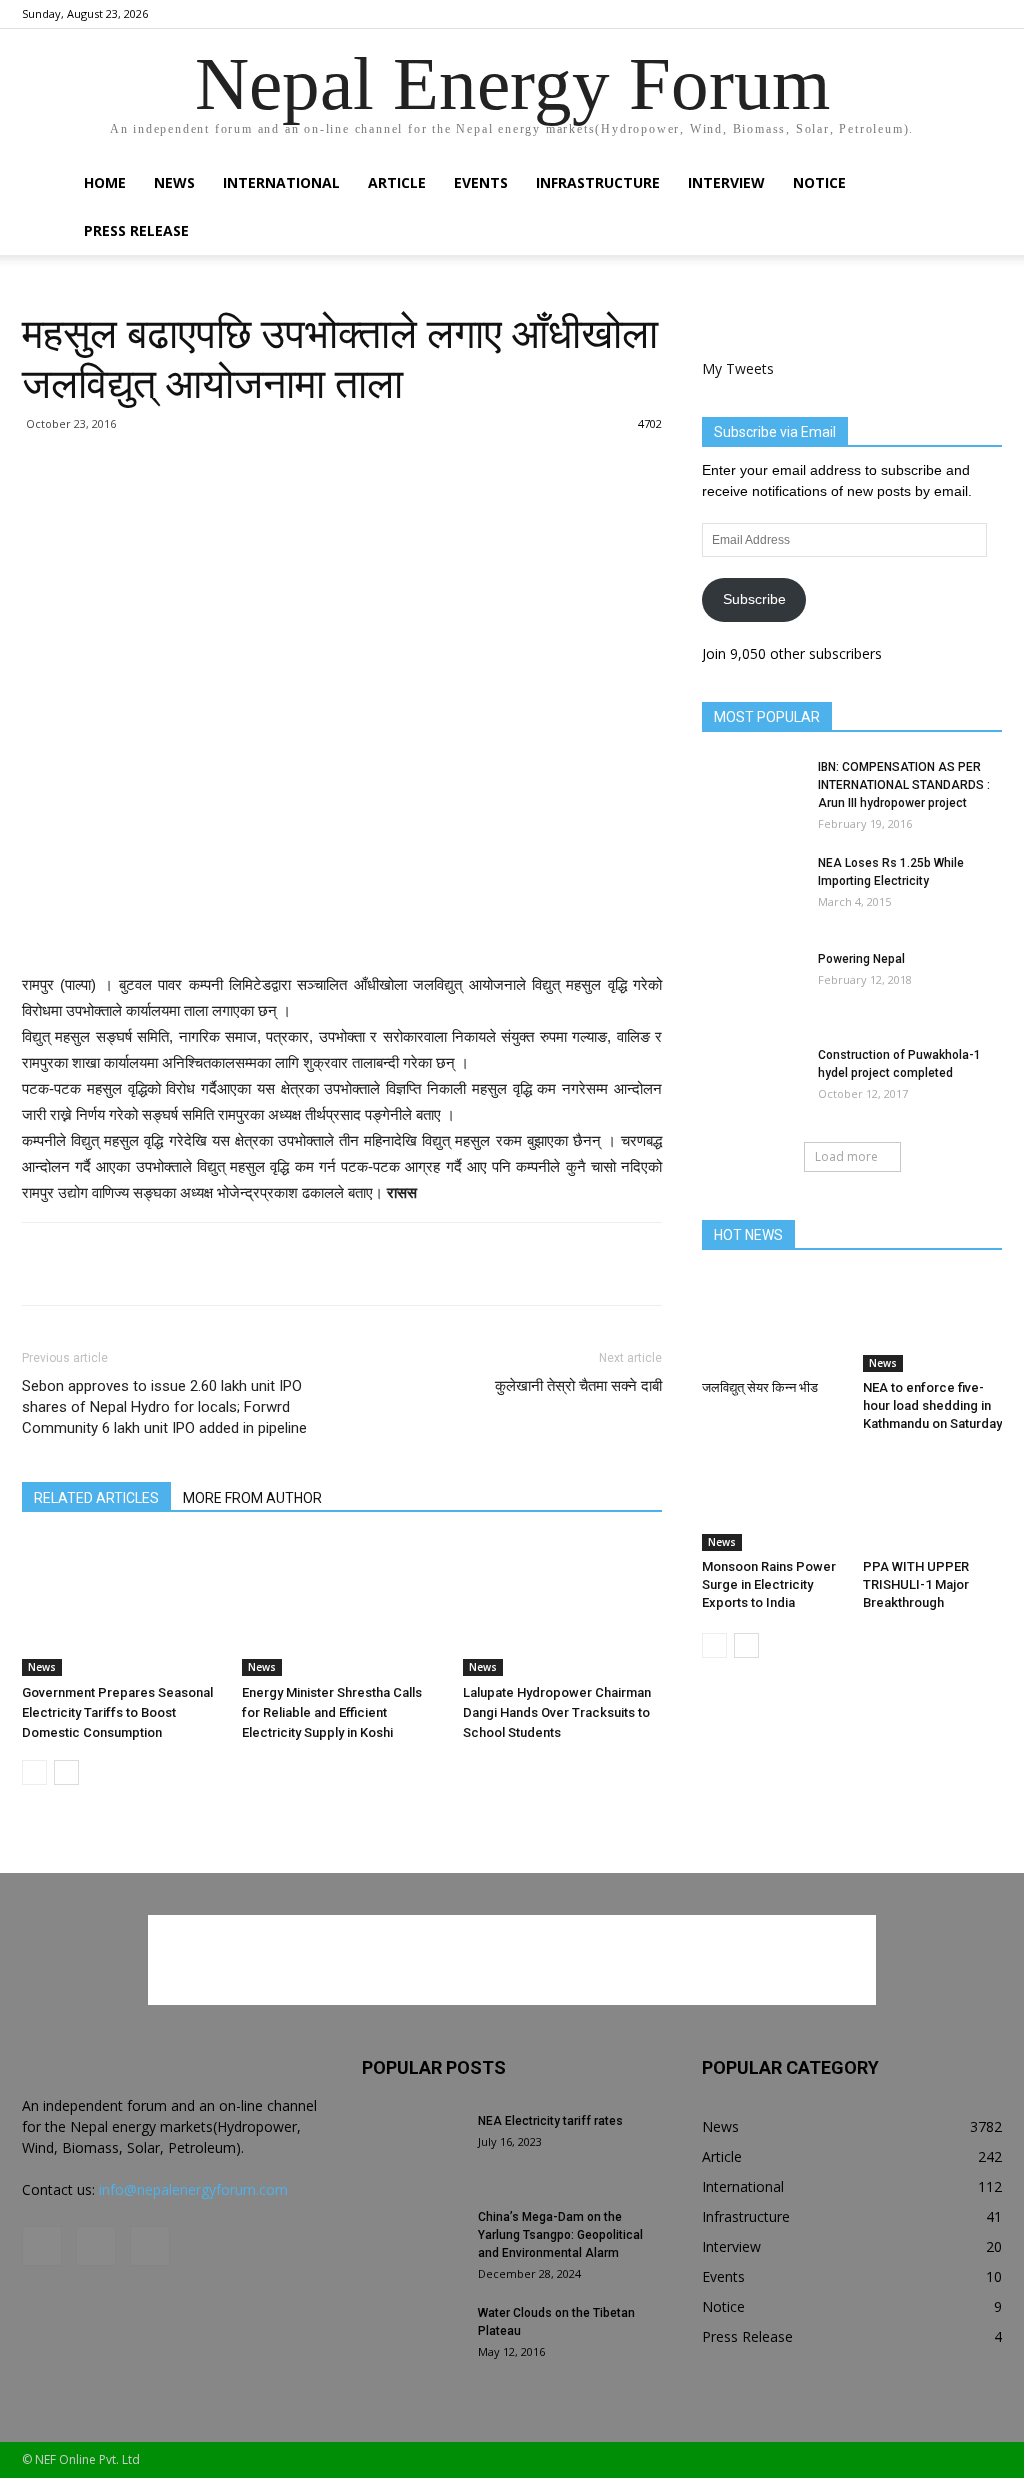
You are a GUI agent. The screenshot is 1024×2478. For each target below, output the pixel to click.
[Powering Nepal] (752, 985)
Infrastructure (598, 182)
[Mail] (954, 14)
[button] (978, 184)
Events (481, 182)
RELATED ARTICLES (96, 1498)
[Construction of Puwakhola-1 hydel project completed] (752, 1081)
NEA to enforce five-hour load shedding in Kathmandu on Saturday (932, 1405)
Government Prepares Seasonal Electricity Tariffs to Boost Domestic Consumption (117, 1712)
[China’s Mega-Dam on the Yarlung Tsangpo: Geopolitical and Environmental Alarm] (412, 2243)
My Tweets (738, 368)
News (174, 182)
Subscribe (754, 599)
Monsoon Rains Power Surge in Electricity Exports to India (769, 1584)
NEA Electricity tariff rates (550, 2121)
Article (397, 182)
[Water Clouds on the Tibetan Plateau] (412, 2339)
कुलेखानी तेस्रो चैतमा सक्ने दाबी (578, 1386)
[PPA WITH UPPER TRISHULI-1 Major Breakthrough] (933, 1503)
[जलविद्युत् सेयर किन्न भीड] (772, 1324)
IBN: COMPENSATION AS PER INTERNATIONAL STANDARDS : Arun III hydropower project (904, 785)
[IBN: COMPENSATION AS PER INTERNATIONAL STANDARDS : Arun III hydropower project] (752, 793)
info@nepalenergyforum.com (193, 2189)
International (281, 182)
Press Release (136, 230)
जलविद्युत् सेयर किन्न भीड (760, 1387)
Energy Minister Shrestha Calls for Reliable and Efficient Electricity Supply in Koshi (332, 1712)
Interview (726, 182)
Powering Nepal (861, 959)
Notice (819, 182)
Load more (846, 1156)
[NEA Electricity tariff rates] (412, 2147)
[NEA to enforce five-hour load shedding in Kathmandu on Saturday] (933, 1324)
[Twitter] (987, 14)
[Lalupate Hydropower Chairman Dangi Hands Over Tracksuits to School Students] (562, 1607)
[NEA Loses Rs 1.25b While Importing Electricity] (752, 889)
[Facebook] (921, 14)
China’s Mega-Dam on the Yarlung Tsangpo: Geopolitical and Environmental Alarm (560, 2235)
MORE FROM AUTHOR (252, 1498)
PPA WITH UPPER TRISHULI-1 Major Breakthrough (916, 1584)
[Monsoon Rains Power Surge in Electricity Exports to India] (772, 1503)
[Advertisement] (342, 556)
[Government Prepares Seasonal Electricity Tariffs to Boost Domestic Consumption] (121, 1607)
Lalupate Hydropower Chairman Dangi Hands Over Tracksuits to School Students (557, 1712)
